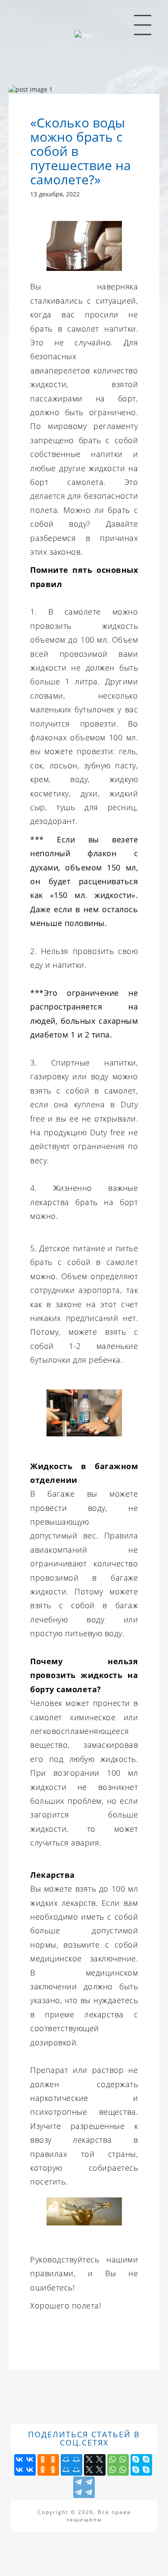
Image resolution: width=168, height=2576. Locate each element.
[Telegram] (84, 2487)
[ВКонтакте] (25, 2465)
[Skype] (141, 2465)
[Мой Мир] (72, 2465)
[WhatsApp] (118, 2465)
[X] (95, 2465)
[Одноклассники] (48, 2465)
